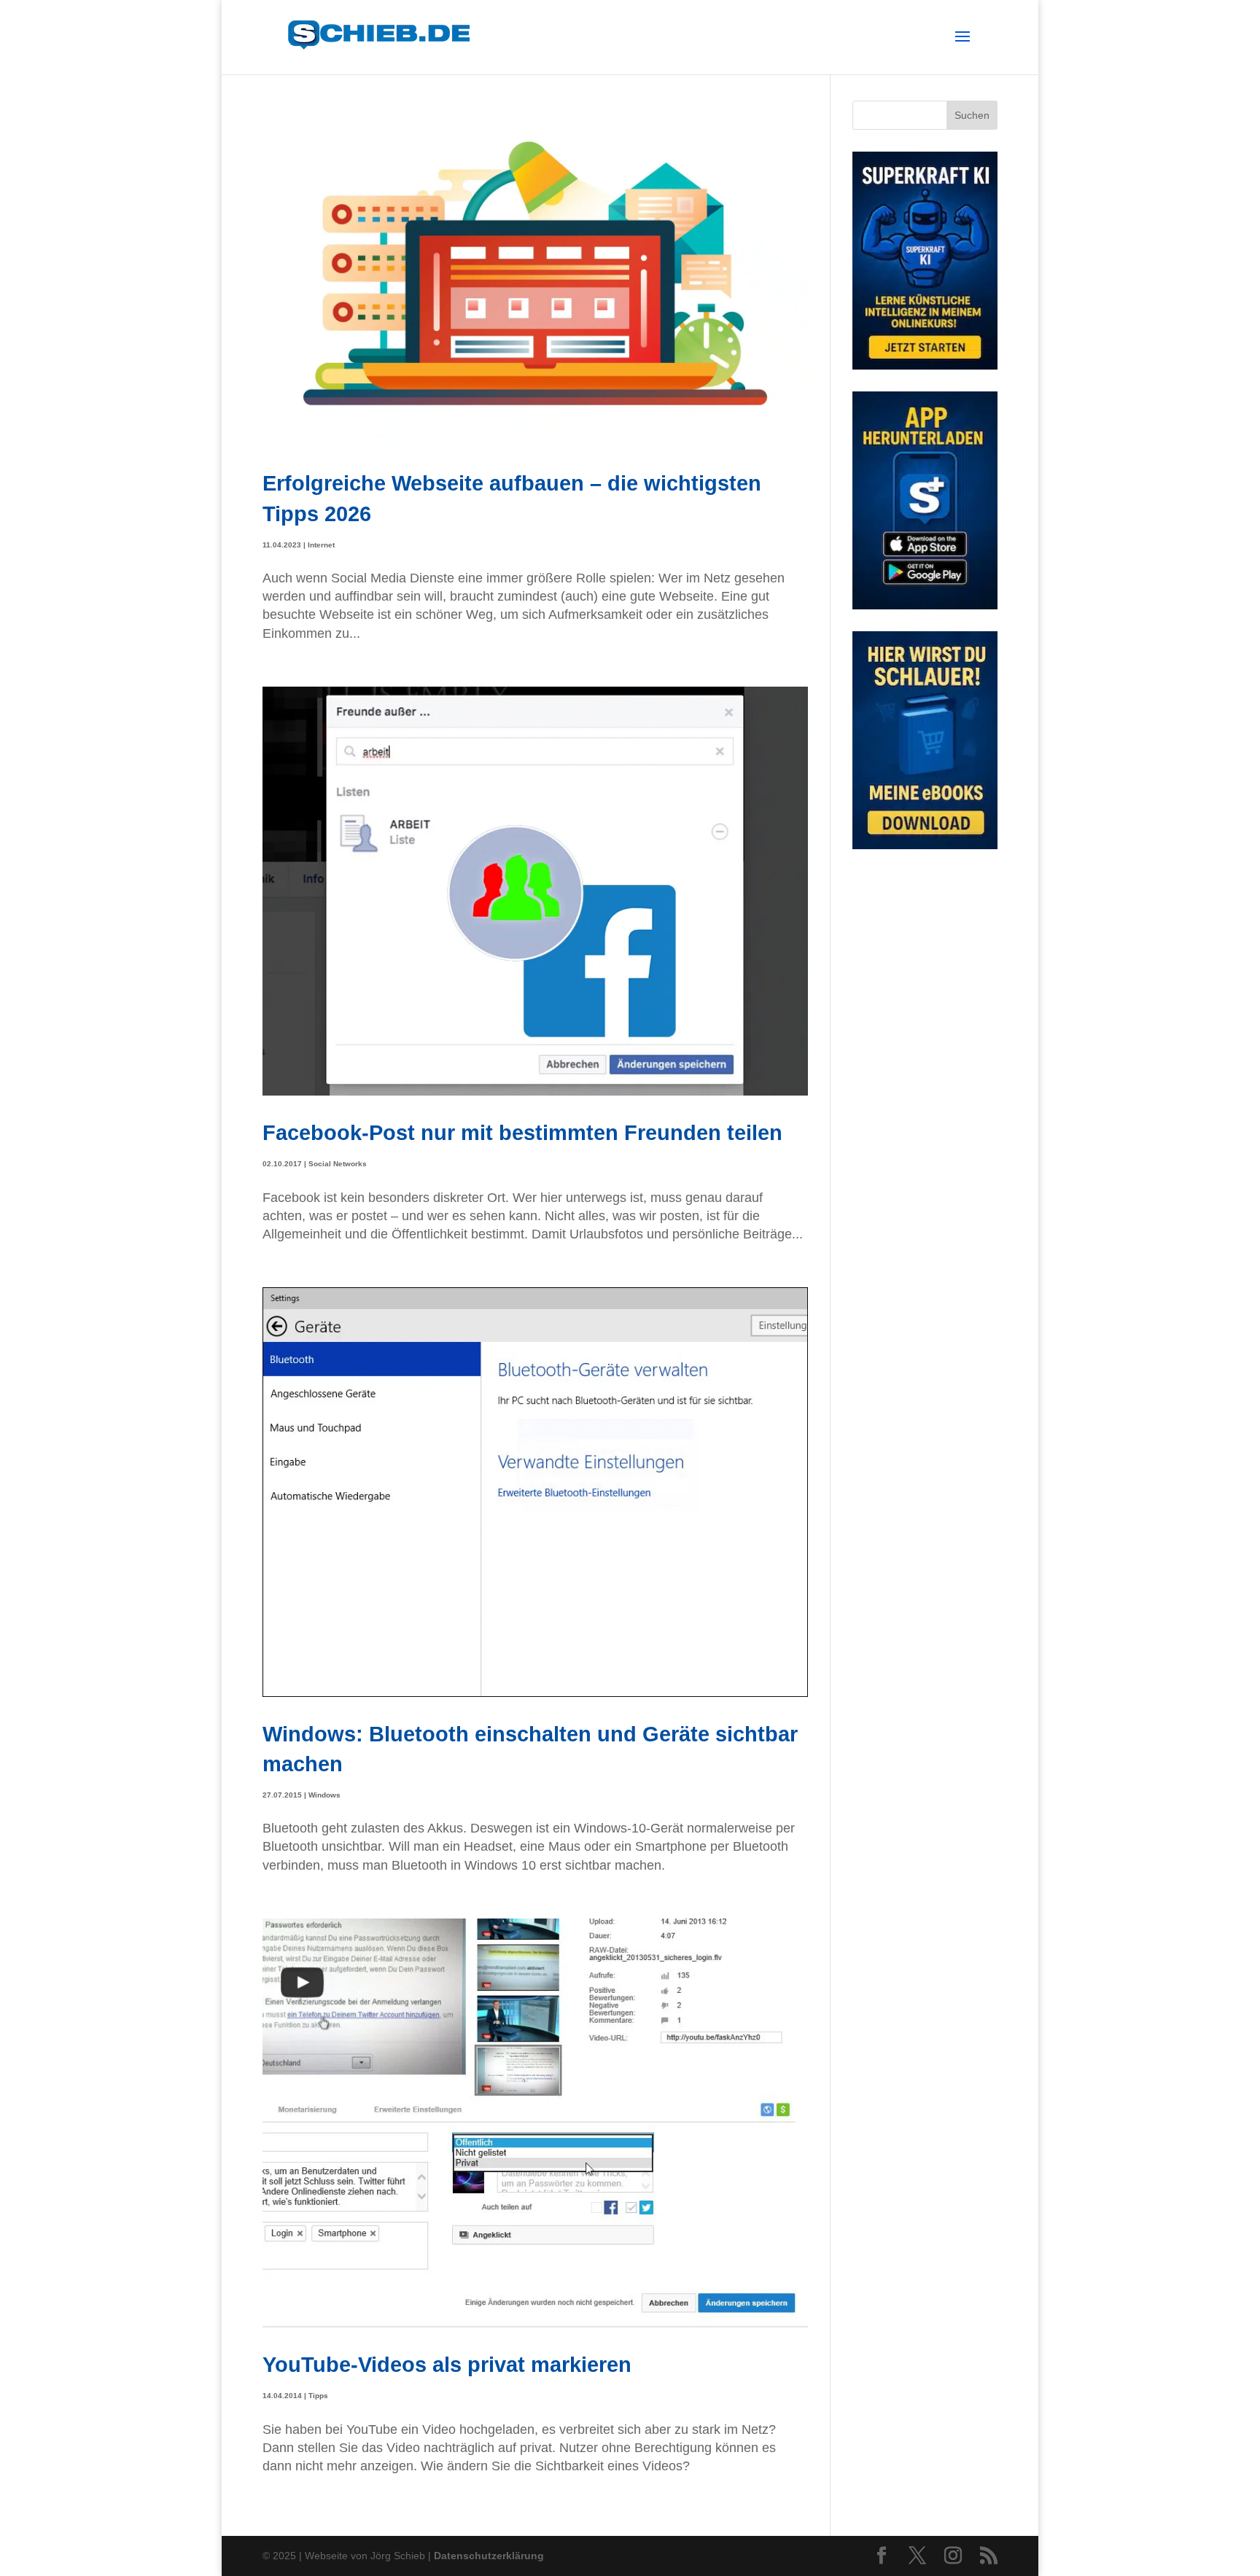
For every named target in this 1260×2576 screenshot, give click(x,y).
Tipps (318, 2396)
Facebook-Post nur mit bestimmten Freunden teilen (522, 1132)
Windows (324, 1795)
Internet (321, 545)
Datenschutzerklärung (489, 2556)
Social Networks (338, 1164)
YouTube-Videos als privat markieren (447, 2364)
